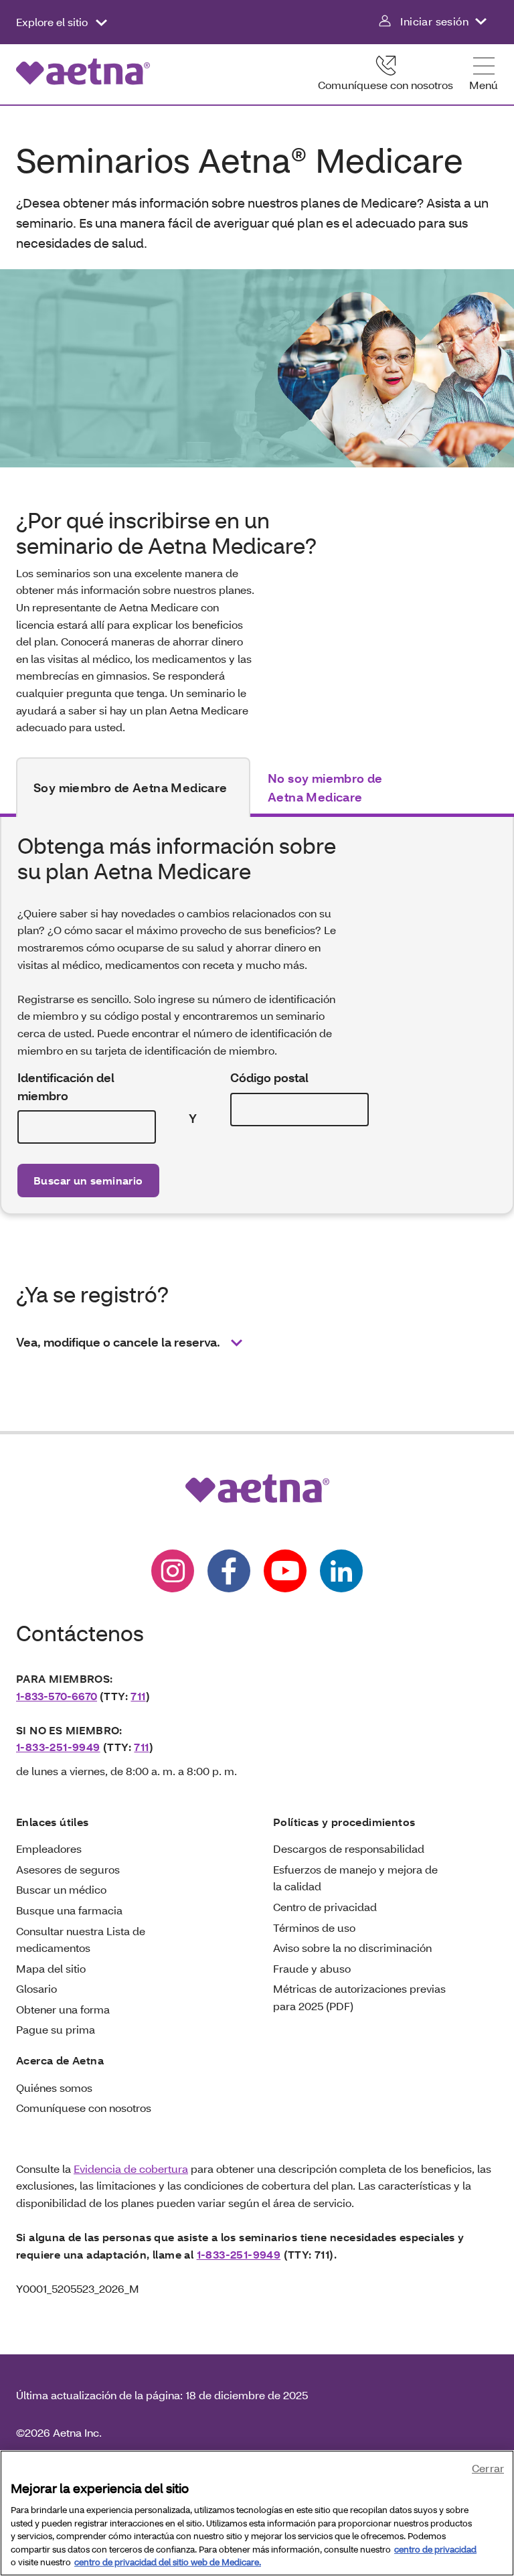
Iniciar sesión (434, 21)
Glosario (36, 1988)
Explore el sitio (53, 22)
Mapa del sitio (51, 1968)
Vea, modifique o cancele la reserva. (118, 1342)
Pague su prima (56, 2029)
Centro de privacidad (325, 1907)
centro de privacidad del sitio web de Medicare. (168, 2562)
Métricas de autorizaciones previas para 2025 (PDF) (359, 1997)
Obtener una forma (63, 2009)
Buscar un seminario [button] (88, 1180)
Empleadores (49, 1848)
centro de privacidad (435, 2549)
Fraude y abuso (312, 1968)
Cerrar (488, 2468)
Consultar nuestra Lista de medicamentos (81, 1940)
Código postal (269, 1078)
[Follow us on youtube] (285, 1571)
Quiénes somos (54, 2088)
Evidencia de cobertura (131, 2169)
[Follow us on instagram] (173, 1571)
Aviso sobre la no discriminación (352, 1948)
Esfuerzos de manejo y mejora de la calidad (355, 1878)
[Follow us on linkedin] (341, 1571)
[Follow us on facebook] (229, 1571)
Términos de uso (314, 1927)
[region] (257, 2513)
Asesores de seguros (68, 1869)
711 (138, 1696)
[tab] (133, 787)
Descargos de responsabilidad (349, 1848)
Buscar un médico (61, 1889)
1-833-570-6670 (57, 1696)
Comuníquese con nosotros (385, 85)
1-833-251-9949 (58, 1747)
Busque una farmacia (69, 1910)
